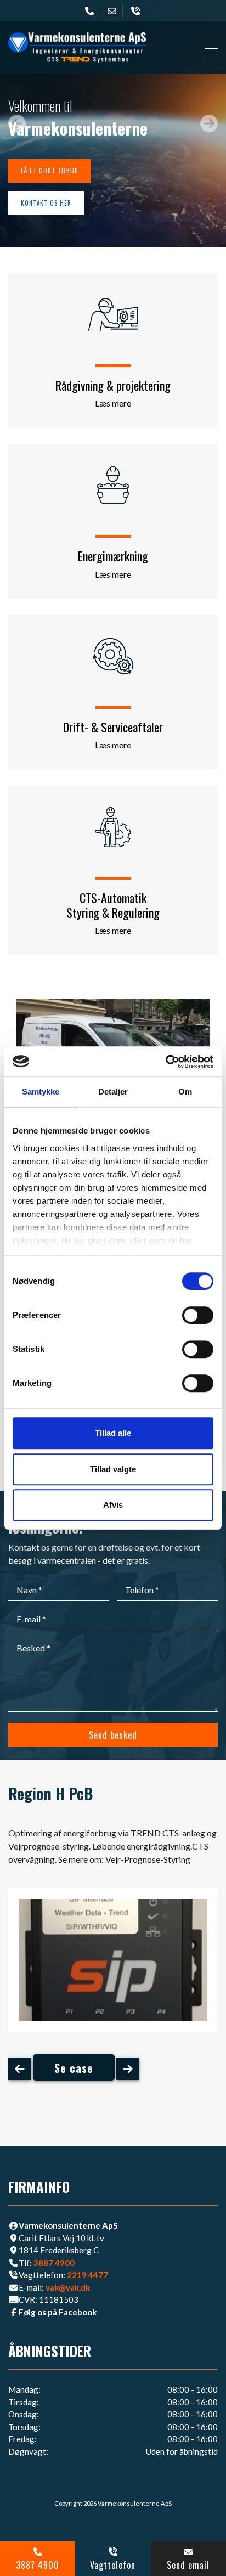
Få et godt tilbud (50, 171)
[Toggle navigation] (208, 47)
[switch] (198, 1315)
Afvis (113, 1505)
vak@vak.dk (68, 2287)
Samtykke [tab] (41, 1092)
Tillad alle (113, 1433)
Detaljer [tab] (113, 1092)
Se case (74, 2068)
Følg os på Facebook (58, 2312)
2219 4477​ (87, 2275)
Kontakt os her (46, 203)
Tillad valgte (113, 1469)
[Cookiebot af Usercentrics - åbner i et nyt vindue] (165, 1062)
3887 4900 (54, 2263)
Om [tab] (185, 1092)
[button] (17, 123)
